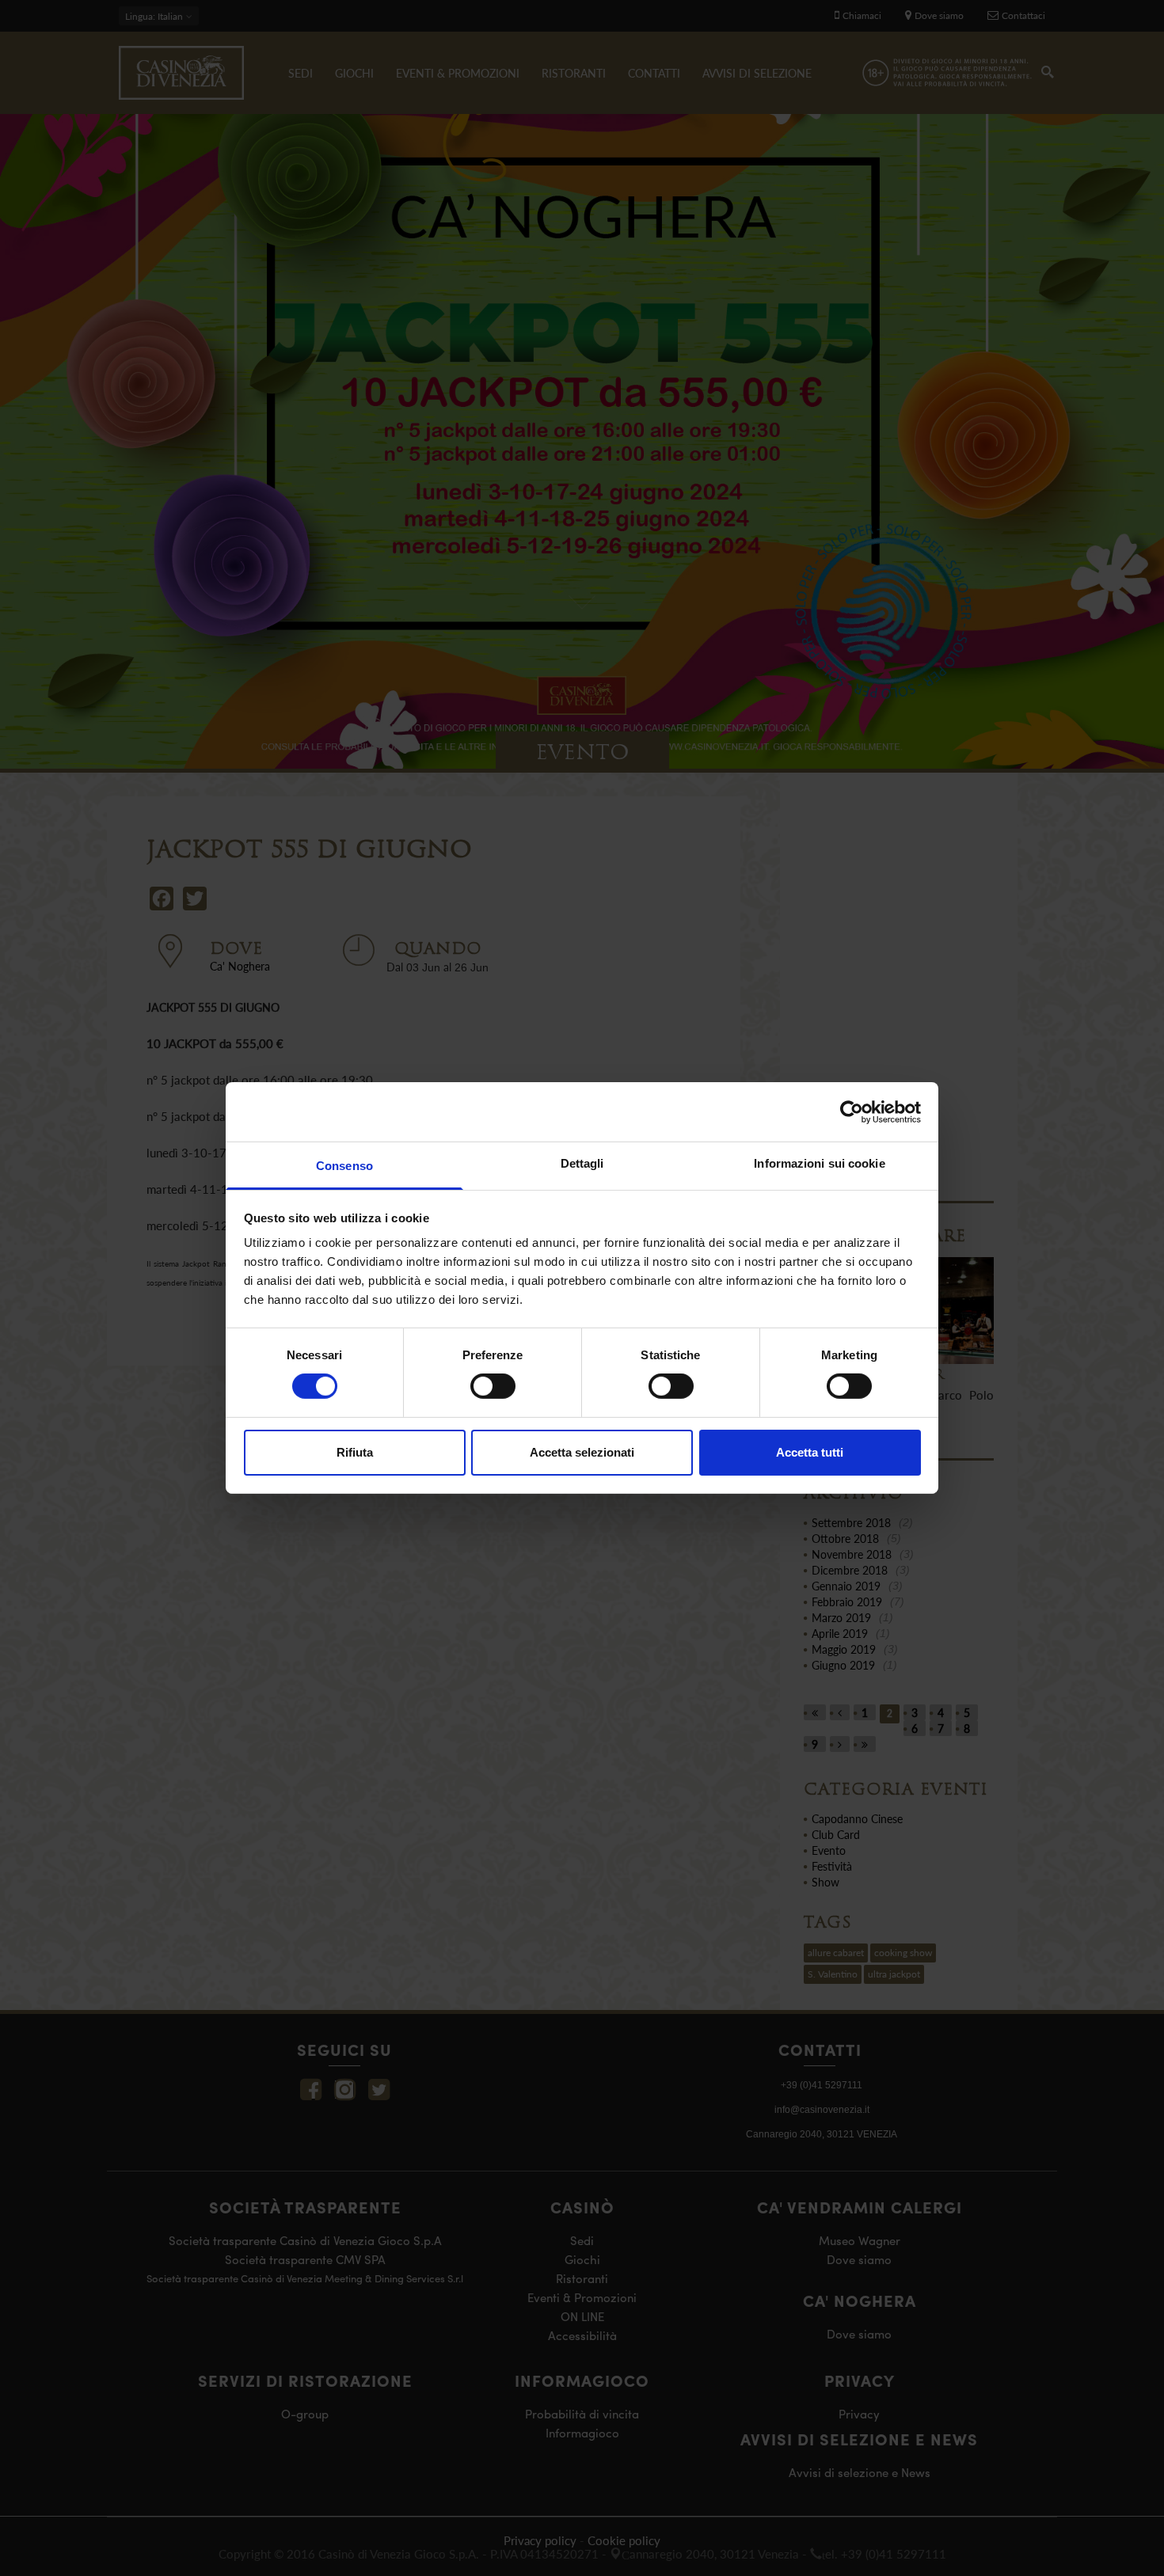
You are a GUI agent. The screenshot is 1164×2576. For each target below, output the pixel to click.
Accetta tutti (810, 1452)
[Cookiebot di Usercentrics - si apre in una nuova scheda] (852, 1111)
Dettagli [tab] (582, 1163)
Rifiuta (355, 1452)
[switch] (493, 1386)
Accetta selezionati (582, 1452)
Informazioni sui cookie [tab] (819, 1163)
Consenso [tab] (344, 1166)
